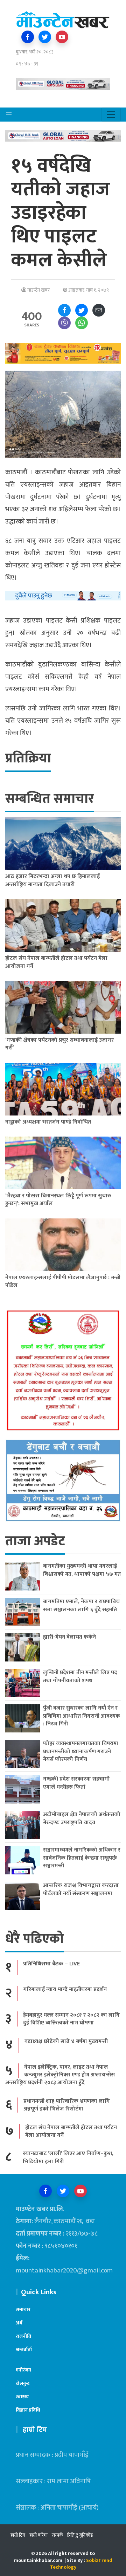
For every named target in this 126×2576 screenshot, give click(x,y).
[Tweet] (82, 310)
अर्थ (19, 2323)
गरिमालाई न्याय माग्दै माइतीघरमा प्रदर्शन (65, 1989)
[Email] (99, 310)
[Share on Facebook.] (64, 310)
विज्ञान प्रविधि (28, 2410)
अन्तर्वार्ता (24, 2350)
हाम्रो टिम (18, 2535)
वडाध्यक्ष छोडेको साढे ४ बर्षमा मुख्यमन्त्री (66, 2041)
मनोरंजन (23, 2370)
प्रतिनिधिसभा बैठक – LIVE (51, 1964)
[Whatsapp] (82, 323)
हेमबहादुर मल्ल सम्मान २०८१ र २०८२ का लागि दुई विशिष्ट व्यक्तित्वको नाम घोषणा (71, 2019)
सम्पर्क (57, 2535)
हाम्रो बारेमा (38, 2535)
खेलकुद (23, 2383)
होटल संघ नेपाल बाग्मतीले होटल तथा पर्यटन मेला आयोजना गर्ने (71, 2131)
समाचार (23, 2310)
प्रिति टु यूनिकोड (80, 2535)
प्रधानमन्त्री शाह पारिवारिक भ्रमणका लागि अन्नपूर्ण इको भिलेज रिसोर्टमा (67, 2105)
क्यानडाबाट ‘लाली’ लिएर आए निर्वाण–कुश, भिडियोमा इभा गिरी (68, 2157)
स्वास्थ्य (22, 2397)
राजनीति (23, 2336)
